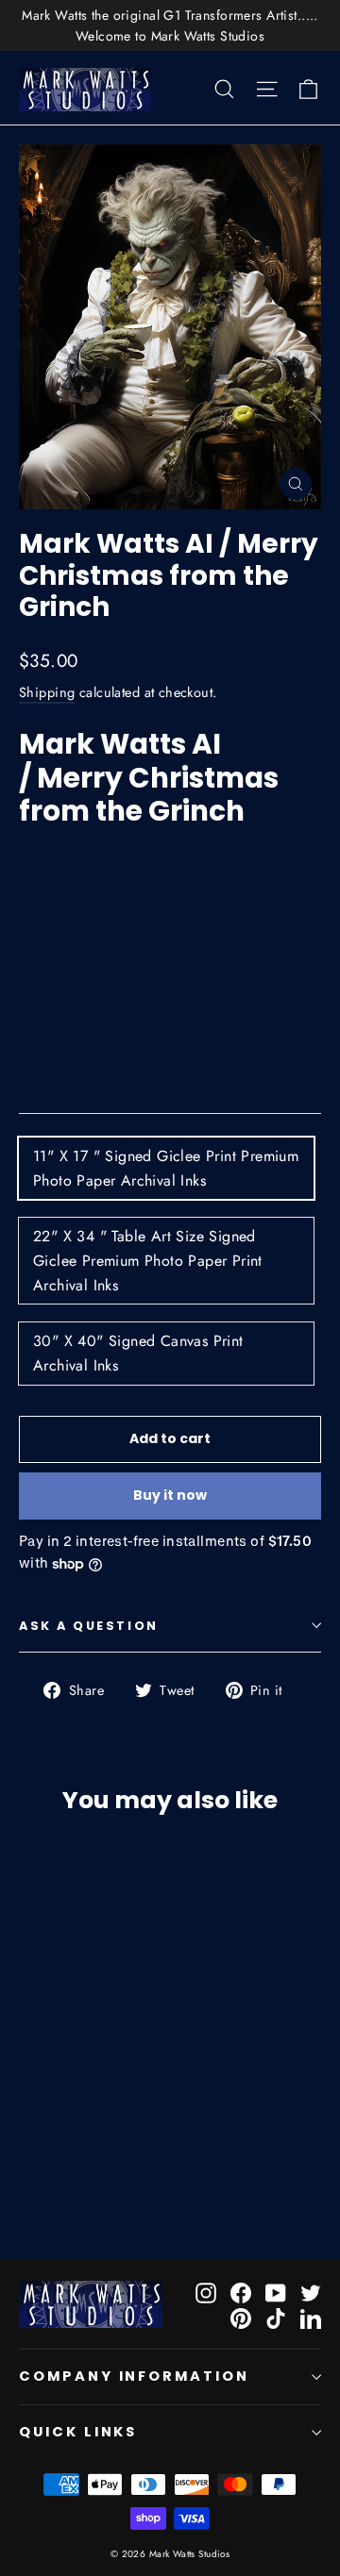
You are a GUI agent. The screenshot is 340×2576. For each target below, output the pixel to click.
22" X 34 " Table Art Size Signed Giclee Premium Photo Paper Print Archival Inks (148, 1260)
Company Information (134, 2376)
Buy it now (170, 1495)
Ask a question (89, 1626)
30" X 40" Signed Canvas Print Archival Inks (138, 1353)
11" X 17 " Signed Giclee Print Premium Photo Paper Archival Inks (166, 1168)
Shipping (47, 692)
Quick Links (78, 2432)
